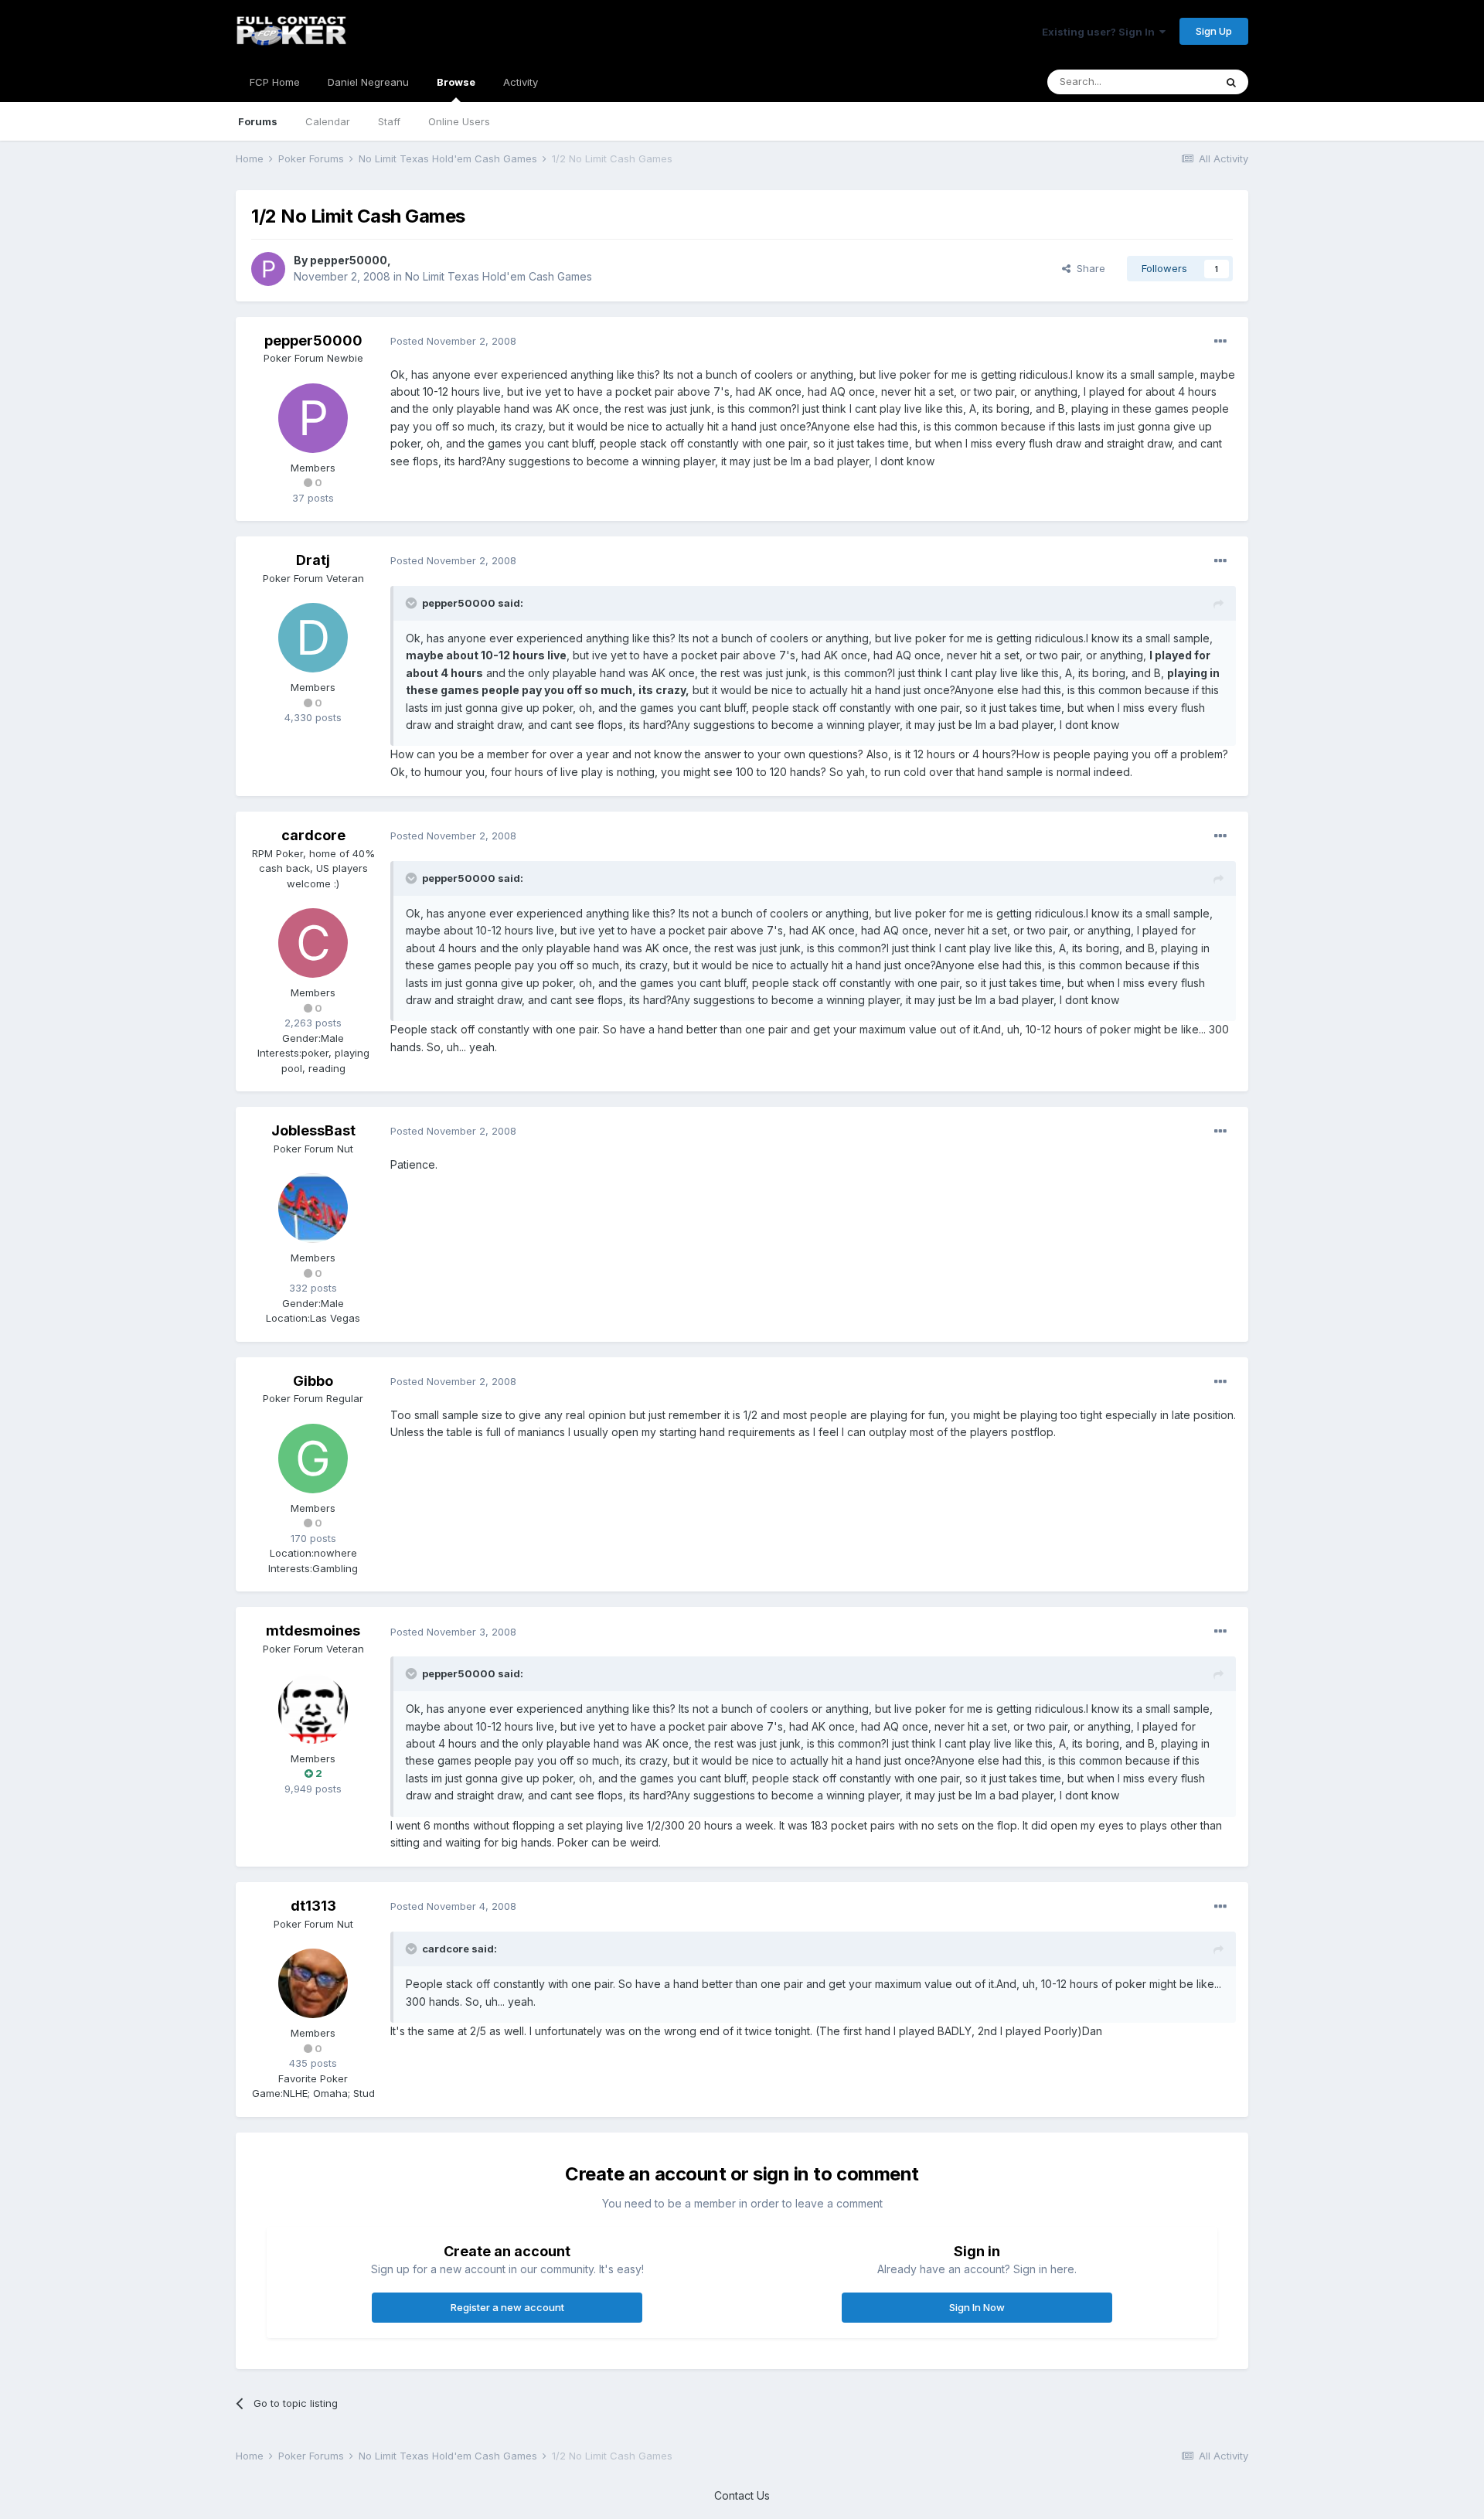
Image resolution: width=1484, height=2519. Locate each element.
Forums (258, 121)
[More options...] (1220, 342)
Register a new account (507, 2307)
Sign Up (1214, 31)
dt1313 (313, 1906)
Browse (456, 82)
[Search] (1231, 82)
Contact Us (742, 2495)
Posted (453, 341)
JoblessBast (313, 1130)
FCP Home (275, 82)
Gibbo (313, 1381)
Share (1088, 268)
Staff (389, 121)
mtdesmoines (313, 1631)
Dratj (313, 560)
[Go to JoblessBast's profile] (313, 1208)
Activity (521, 82)
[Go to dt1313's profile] (313, 1983)
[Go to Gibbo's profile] (313, 1459)
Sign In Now (977, 2307)
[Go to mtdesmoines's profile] (313, 1709)
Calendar (328, 121)
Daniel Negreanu (368, 82)
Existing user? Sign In (1101, 32)
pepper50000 (349, 260)
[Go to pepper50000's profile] (268, 269)
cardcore (313, 835)
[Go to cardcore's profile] (313, 943)
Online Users (459, 121)
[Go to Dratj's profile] (313, 638)
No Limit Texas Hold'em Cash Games (499, 276)
